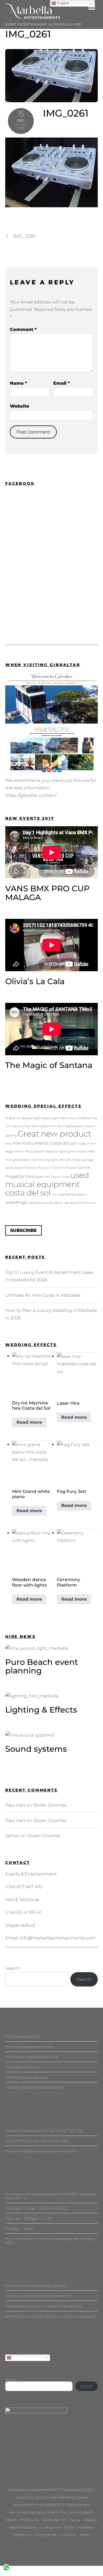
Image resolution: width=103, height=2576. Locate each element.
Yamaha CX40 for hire (80, 1203)
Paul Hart (15, 1805)
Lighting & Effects (41, 1710)
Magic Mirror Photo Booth (25, 1152)
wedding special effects (45, 1203)
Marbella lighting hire (61, 1152)
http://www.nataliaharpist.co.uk (32, 2057)
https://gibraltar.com (23, 2067)
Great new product (54, 1134)
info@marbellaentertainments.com (58, 1938)
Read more (29, 1422)
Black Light (51, 1118)
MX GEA (66, 1160)
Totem (56, 1177)
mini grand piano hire (21, 1160)
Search (13, 1968)
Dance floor (68, 1118)
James (12, 1836)
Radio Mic (43, 1177)
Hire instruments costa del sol (44, 1143)
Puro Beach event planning (42, 1666)
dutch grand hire (44, 1126)
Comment (23, 329)
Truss (66, 1177)
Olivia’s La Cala (35, 981)
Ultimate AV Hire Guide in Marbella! (43, 1295)
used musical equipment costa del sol (47, 1184)
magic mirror (87, 1144)
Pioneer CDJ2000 (51, 1168)
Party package (83, 1160)
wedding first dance (72, 1195)
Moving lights (48, 1160)
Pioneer (31, 1168)
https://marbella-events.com (30, 2047)
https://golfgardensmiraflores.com (35, 2087)
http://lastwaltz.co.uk (23, 2036)
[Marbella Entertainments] (33, 17)
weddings (16, 1202)
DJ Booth (85, 1118)
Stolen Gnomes (50, 1805)
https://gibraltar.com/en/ (31, 795)
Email (62, 383)
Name (18, 383)
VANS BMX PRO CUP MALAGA (47, 893)
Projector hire (20, 1176)
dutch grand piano (70, 1126)
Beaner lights (32, 1118)
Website (20, 406)
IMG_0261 (28, 34)
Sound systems (36, 1749)
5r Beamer (13, 1118)
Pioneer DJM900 (77, 1168)
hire (8, 1144)
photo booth (14, 1168)
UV (54, 1195)
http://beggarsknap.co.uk (27, 2077)
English (18, 2357)
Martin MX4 (86, 1152)
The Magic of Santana (49, 1065)
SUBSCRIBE (23, 1230)
